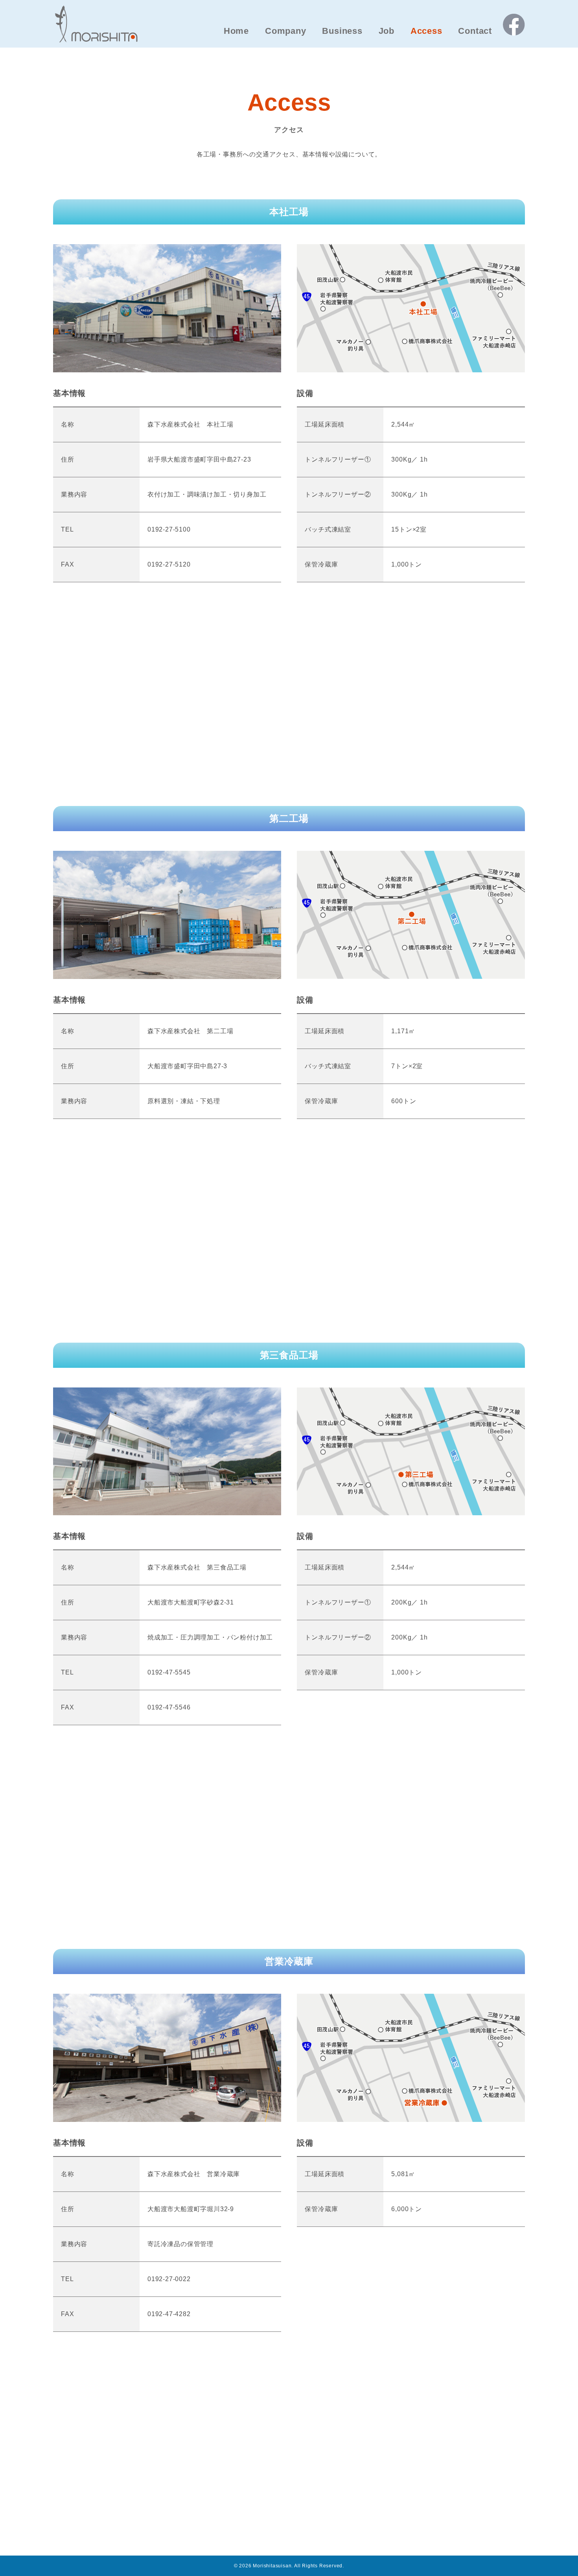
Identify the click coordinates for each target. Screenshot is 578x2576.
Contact (475, 31)
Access (426, 31)
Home (236, 31)
